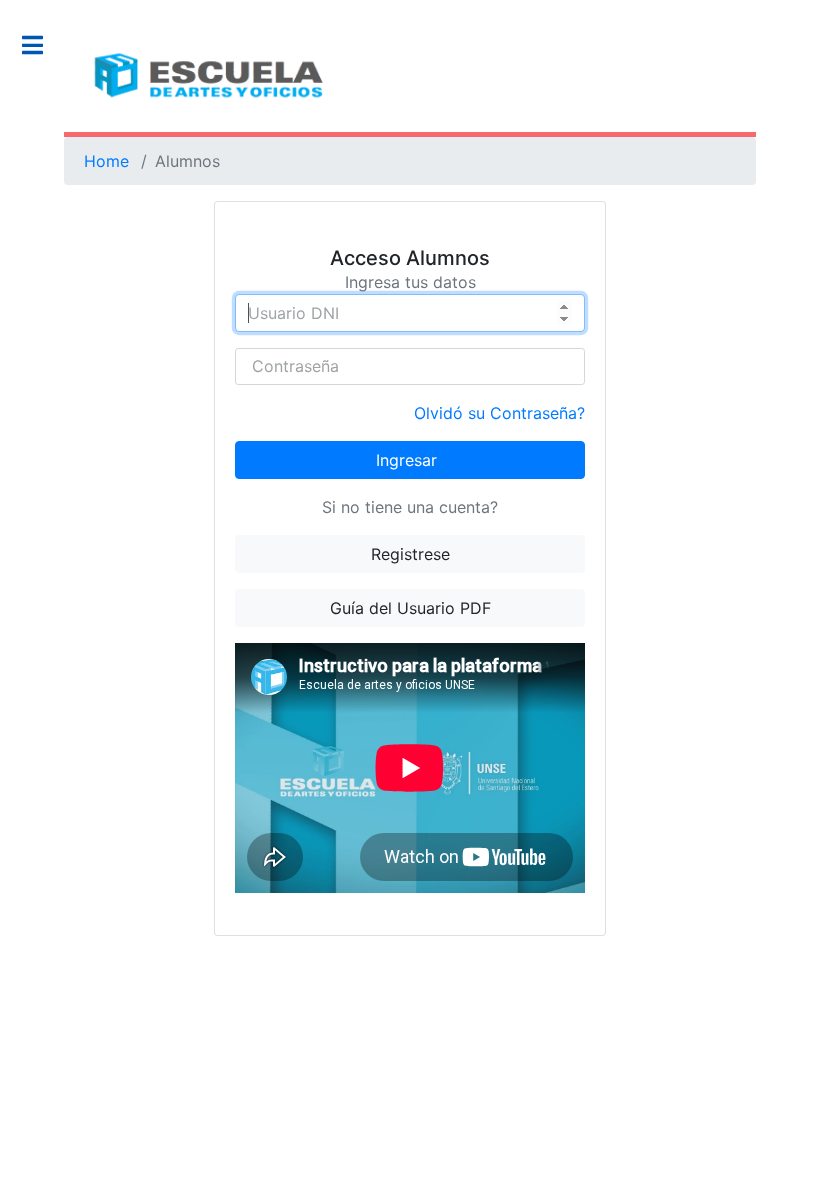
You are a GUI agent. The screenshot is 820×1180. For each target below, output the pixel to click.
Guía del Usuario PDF (410, 608)
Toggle (43, 45)
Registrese (410, 554)
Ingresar (406, 460)
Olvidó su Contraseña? (499, 413)
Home (106, 161)
